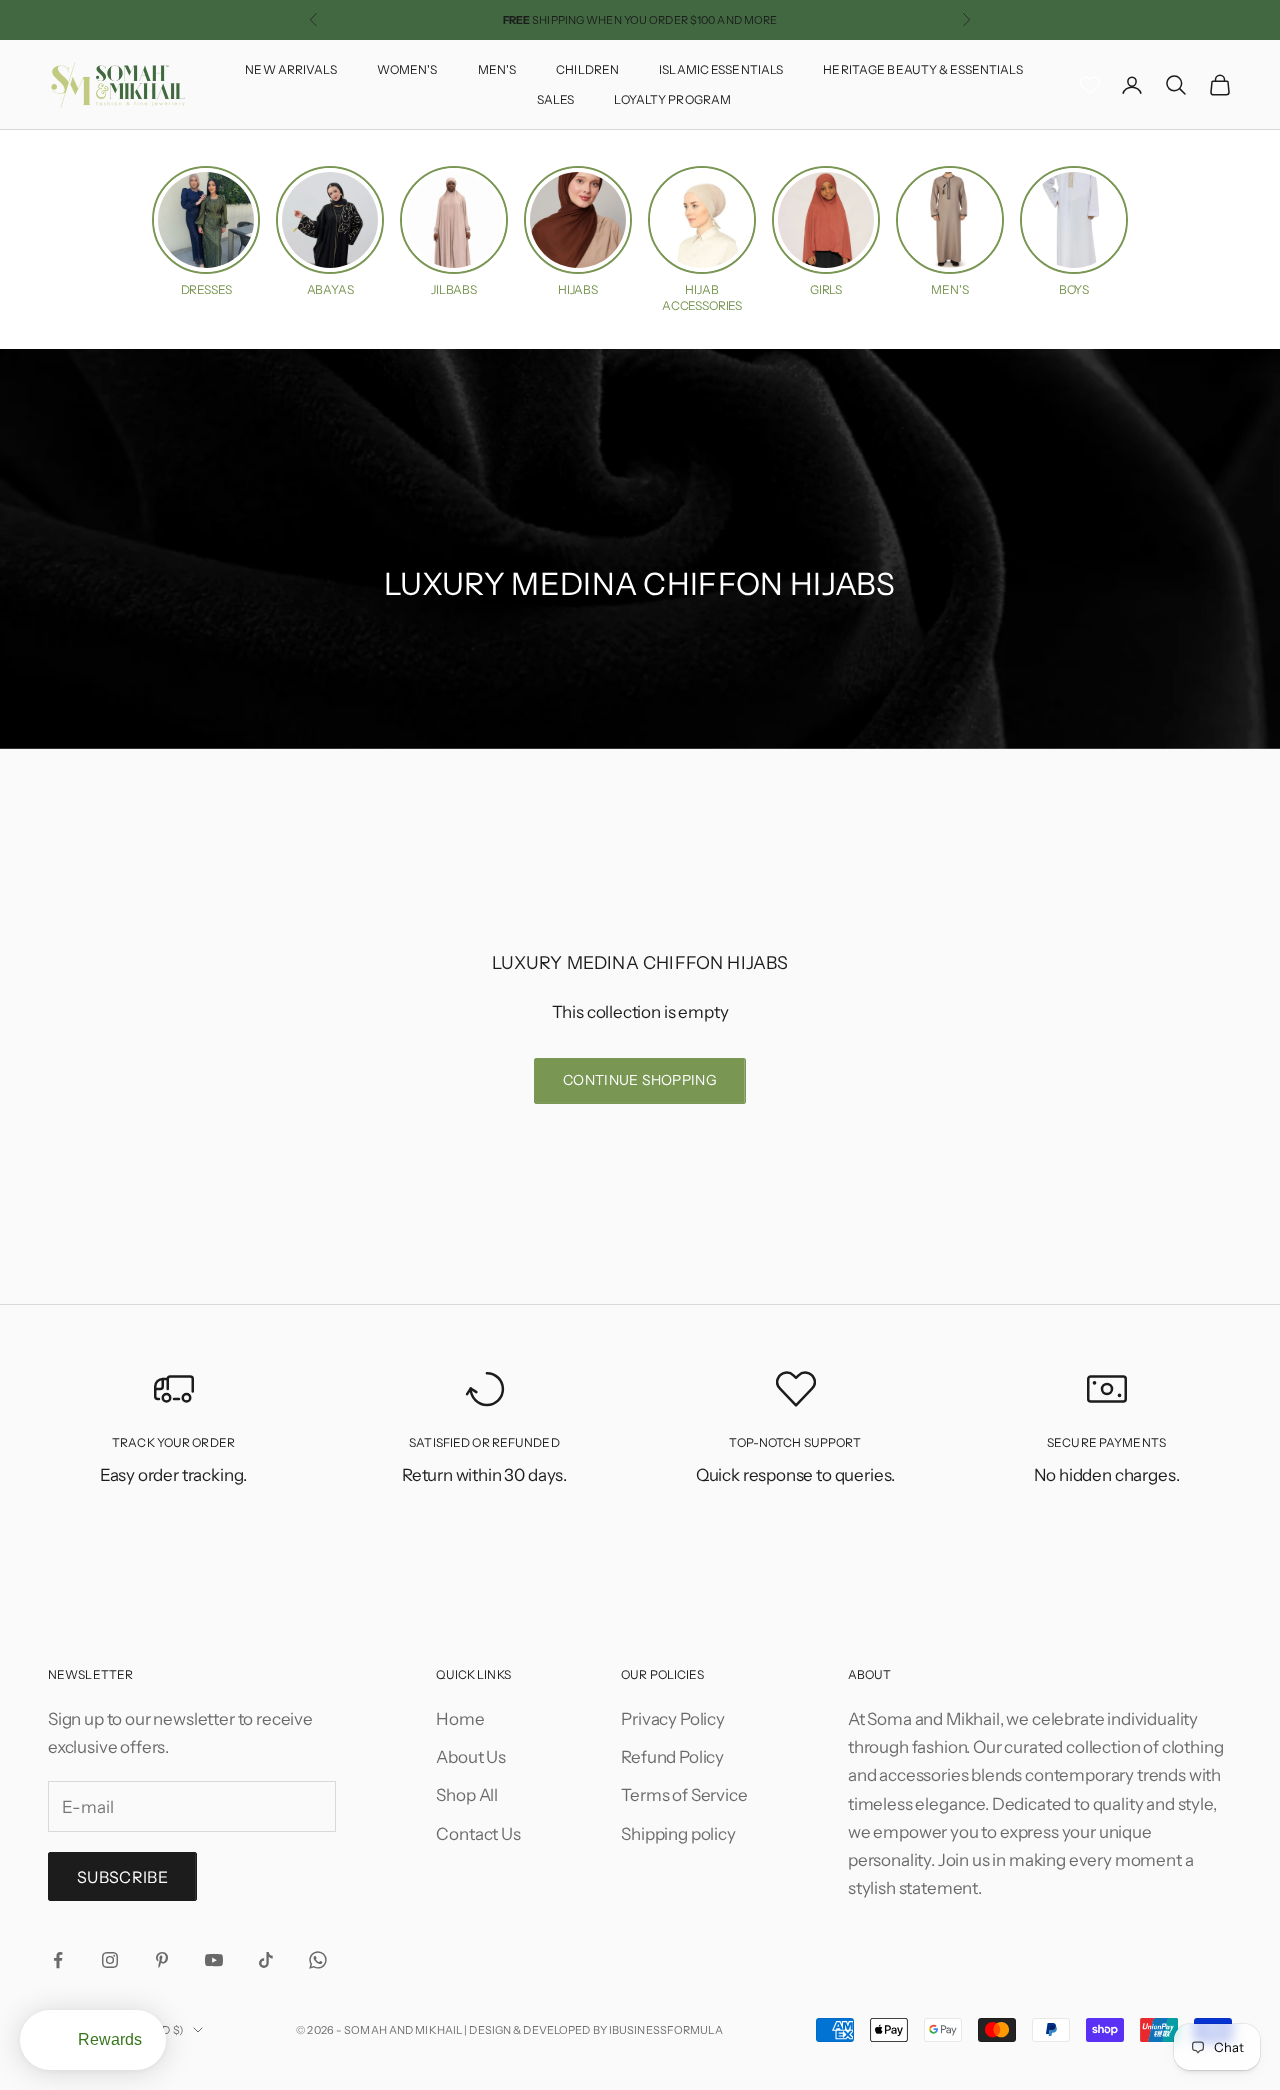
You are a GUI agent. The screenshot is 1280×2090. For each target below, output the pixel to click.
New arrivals (290, 69)
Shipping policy (678, 1834)
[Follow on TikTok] (266, 1960)
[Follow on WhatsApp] (318, 1960)
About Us (471, 1757)
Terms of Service (684, 1795)
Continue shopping (640, 1080)
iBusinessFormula (666, 2030)
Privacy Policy (673, 1719)
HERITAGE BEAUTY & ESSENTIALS (922, 69)
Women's (407, 69)
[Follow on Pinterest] (162, 1960)
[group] (206, 232)
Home (460, 1719)
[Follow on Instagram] (110, 1960)
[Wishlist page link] (1090, 85)
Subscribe (122, 1877)
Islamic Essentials (721, 69)
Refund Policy (672, 1757)
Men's (497, 69)
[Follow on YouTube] (214, 1960)
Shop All (467, 1795)
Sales (556, 99)
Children (587, 69)
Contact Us (478, 1834)
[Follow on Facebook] (58, 1960)
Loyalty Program (672, 99)
